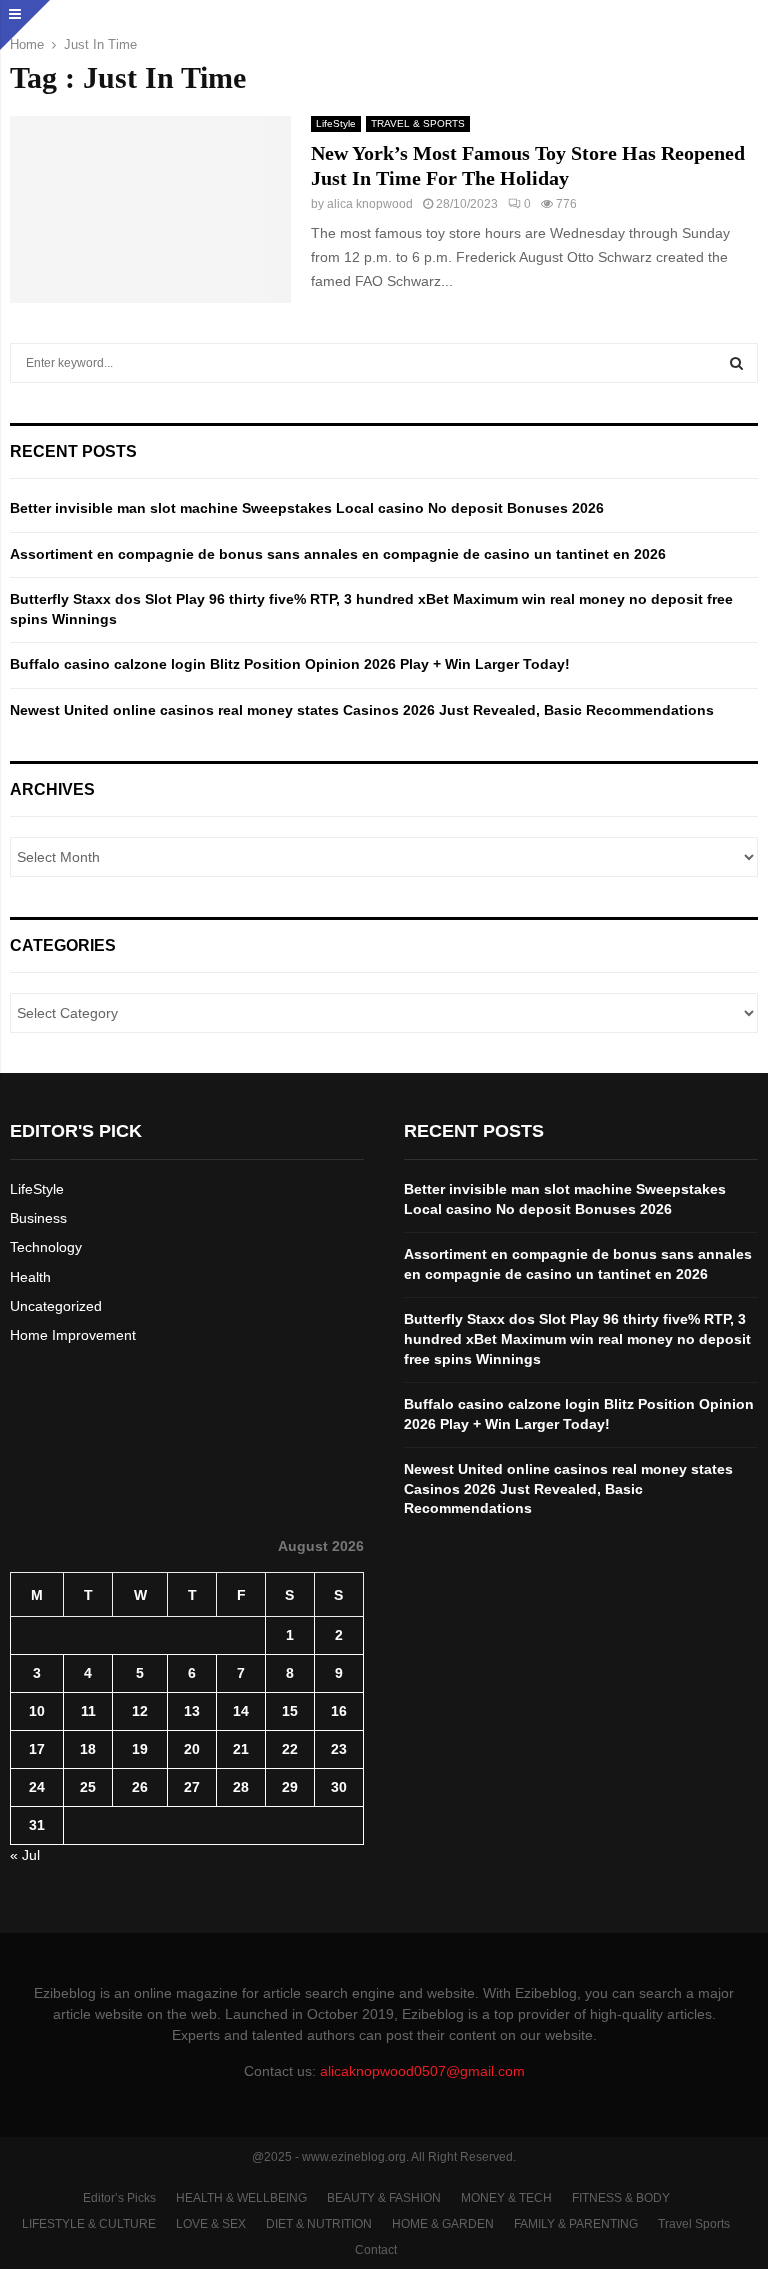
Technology (46, 1247)
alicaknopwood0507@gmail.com (422, 2071)
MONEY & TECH (506, 2198)
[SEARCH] (736, 363)
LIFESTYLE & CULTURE (89, 2224)
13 (192, 1711)
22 (290, 1749)
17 (37, 1749)
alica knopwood (370, 204)
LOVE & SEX (211, 2224)
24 (37, 1787)
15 (290, 1711)
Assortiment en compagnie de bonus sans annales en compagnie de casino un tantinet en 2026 (338, 554)
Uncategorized (56, 1306)
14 (241, 1711)
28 (241, 1787)
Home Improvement (73, 1335)
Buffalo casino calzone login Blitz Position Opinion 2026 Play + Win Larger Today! (290, 664)
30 (339, 1787)
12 (140, 1711)
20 (192, 1749)
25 (88, 1787)
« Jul (25, 1855)
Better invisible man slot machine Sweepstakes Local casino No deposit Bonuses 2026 (307, 508)
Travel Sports (694, 2224)
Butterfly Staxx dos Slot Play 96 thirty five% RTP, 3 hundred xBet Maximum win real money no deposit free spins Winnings (577, 1338)
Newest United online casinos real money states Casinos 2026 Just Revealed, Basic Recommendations (362, 710)
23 (339, 1749)
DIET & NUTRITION (319, 2224)
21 (241, 1749)
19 (140, 1749)
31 (37, 1825)
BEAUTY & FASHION (384, 2198)
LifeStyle (336, 123)
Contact (376, 2250)
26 (140, 1787)
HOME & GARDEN (443, 2224)
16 (339, 1711)
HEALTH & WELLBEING (241, 2198)
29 (290, 1787)
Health (30, 1277)
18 (88, 1749)
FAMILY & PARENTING (576, 2224)
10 (37, 1711)
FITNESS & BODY (621, 2198)
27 (192, 1787)
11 (88, 1711)
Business (38, 1218)
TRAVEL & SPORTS (418, 123)
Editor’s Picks (119, 2198)
